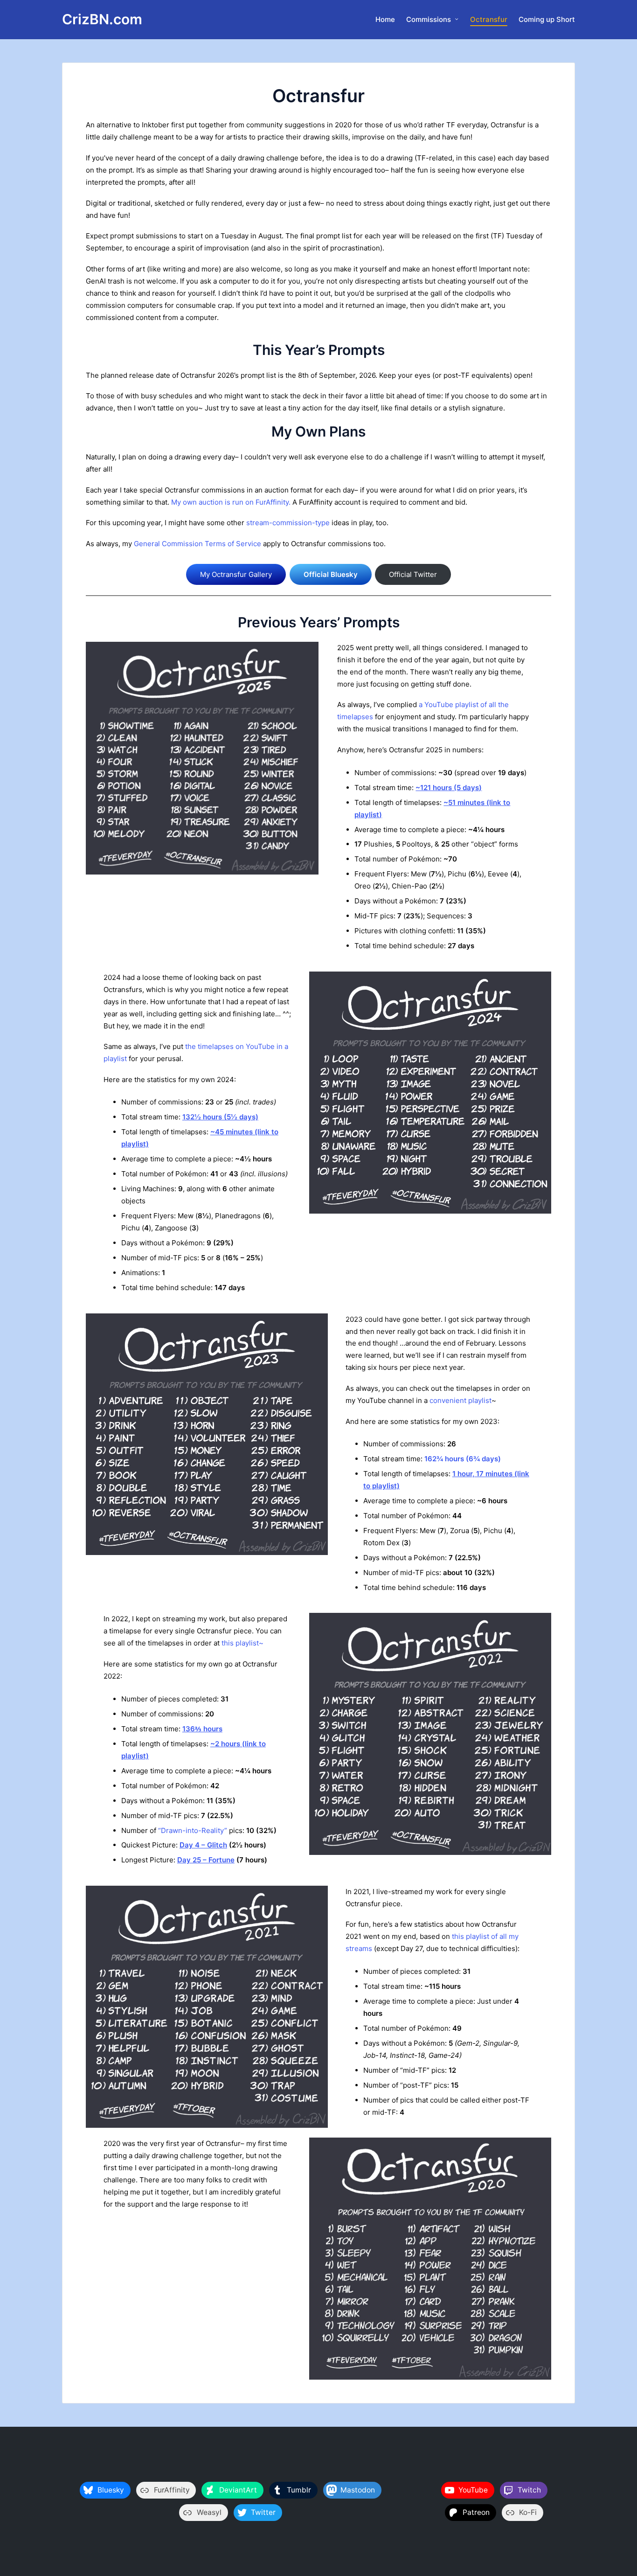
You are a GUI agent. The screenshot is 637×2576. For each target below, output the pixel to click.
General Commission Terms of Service (197, 544)
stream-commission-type (288, 523)
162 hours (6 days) (463, 1459)
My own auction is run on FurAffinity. (231, 502)
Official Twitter (413, 574)
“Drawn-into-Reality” (193, 1830)
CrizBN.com (102, 19)
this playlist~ (242, 1643)
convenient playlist (460, 1400)
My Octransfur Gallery (236, 574)
